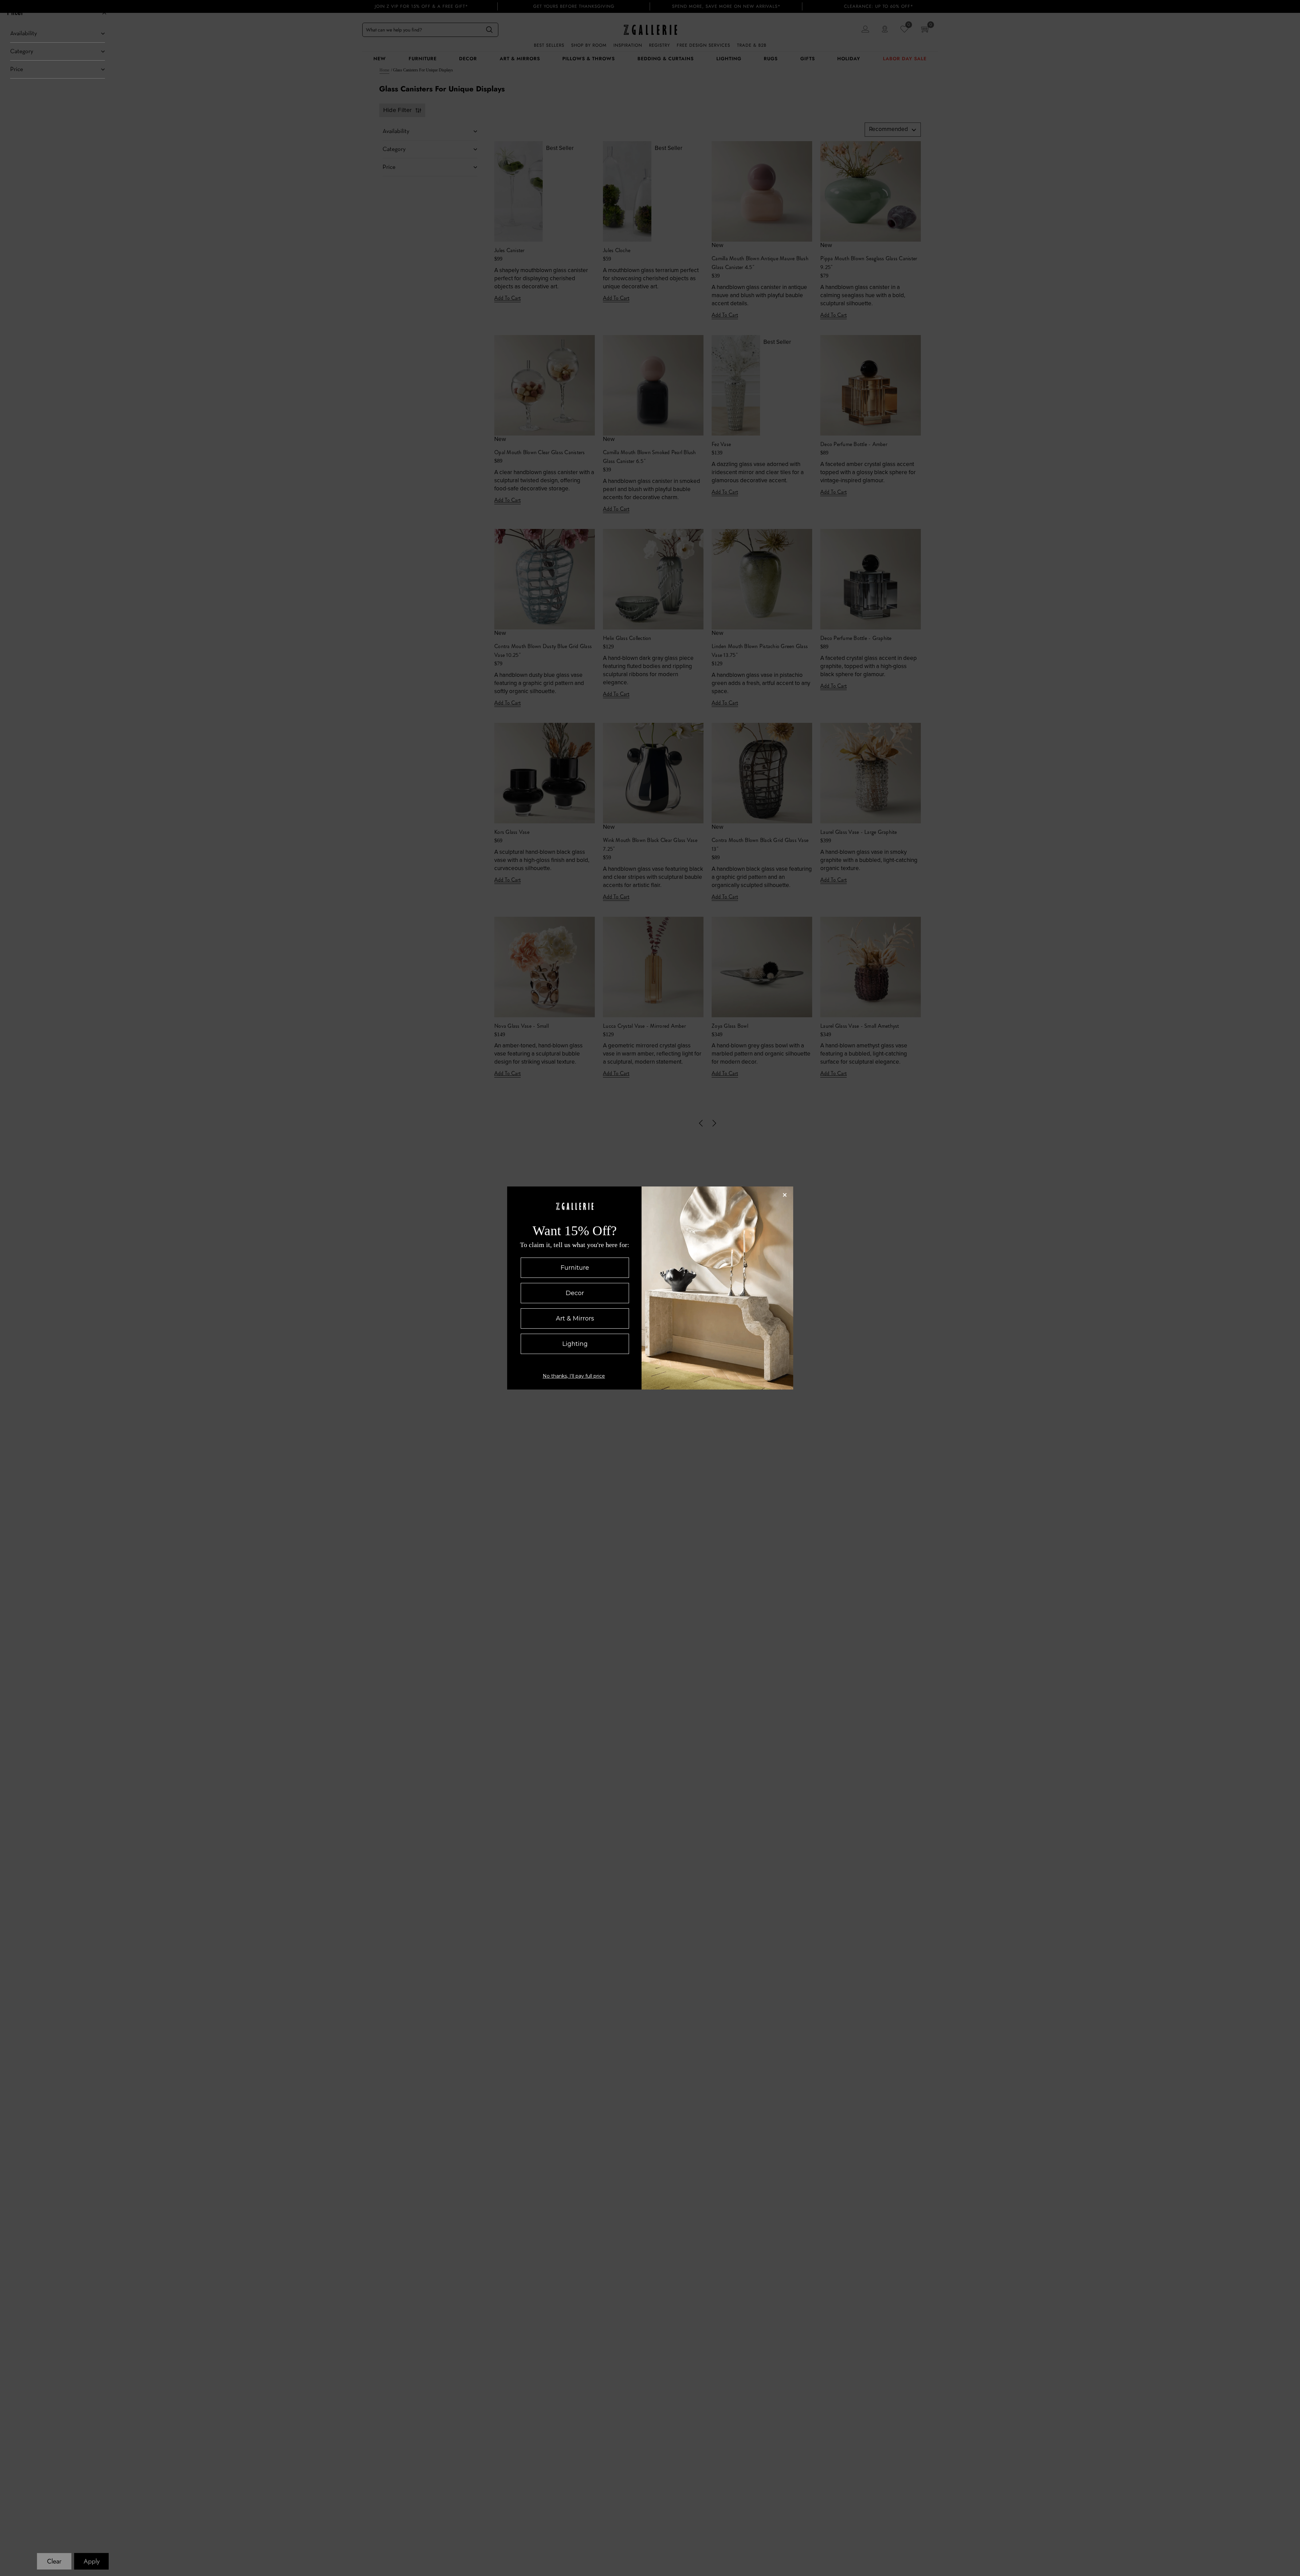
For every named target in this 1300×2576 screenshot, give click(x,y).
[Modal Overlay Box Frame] (650, 1288)
